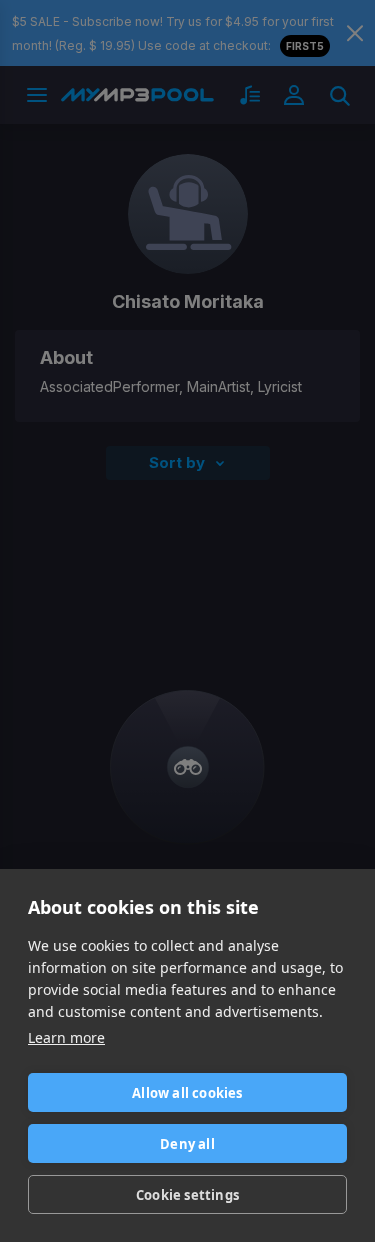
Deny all (187, 1144)
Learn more (66, 1037)
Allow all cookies (187, 1093)
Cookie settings (187, 1195)
